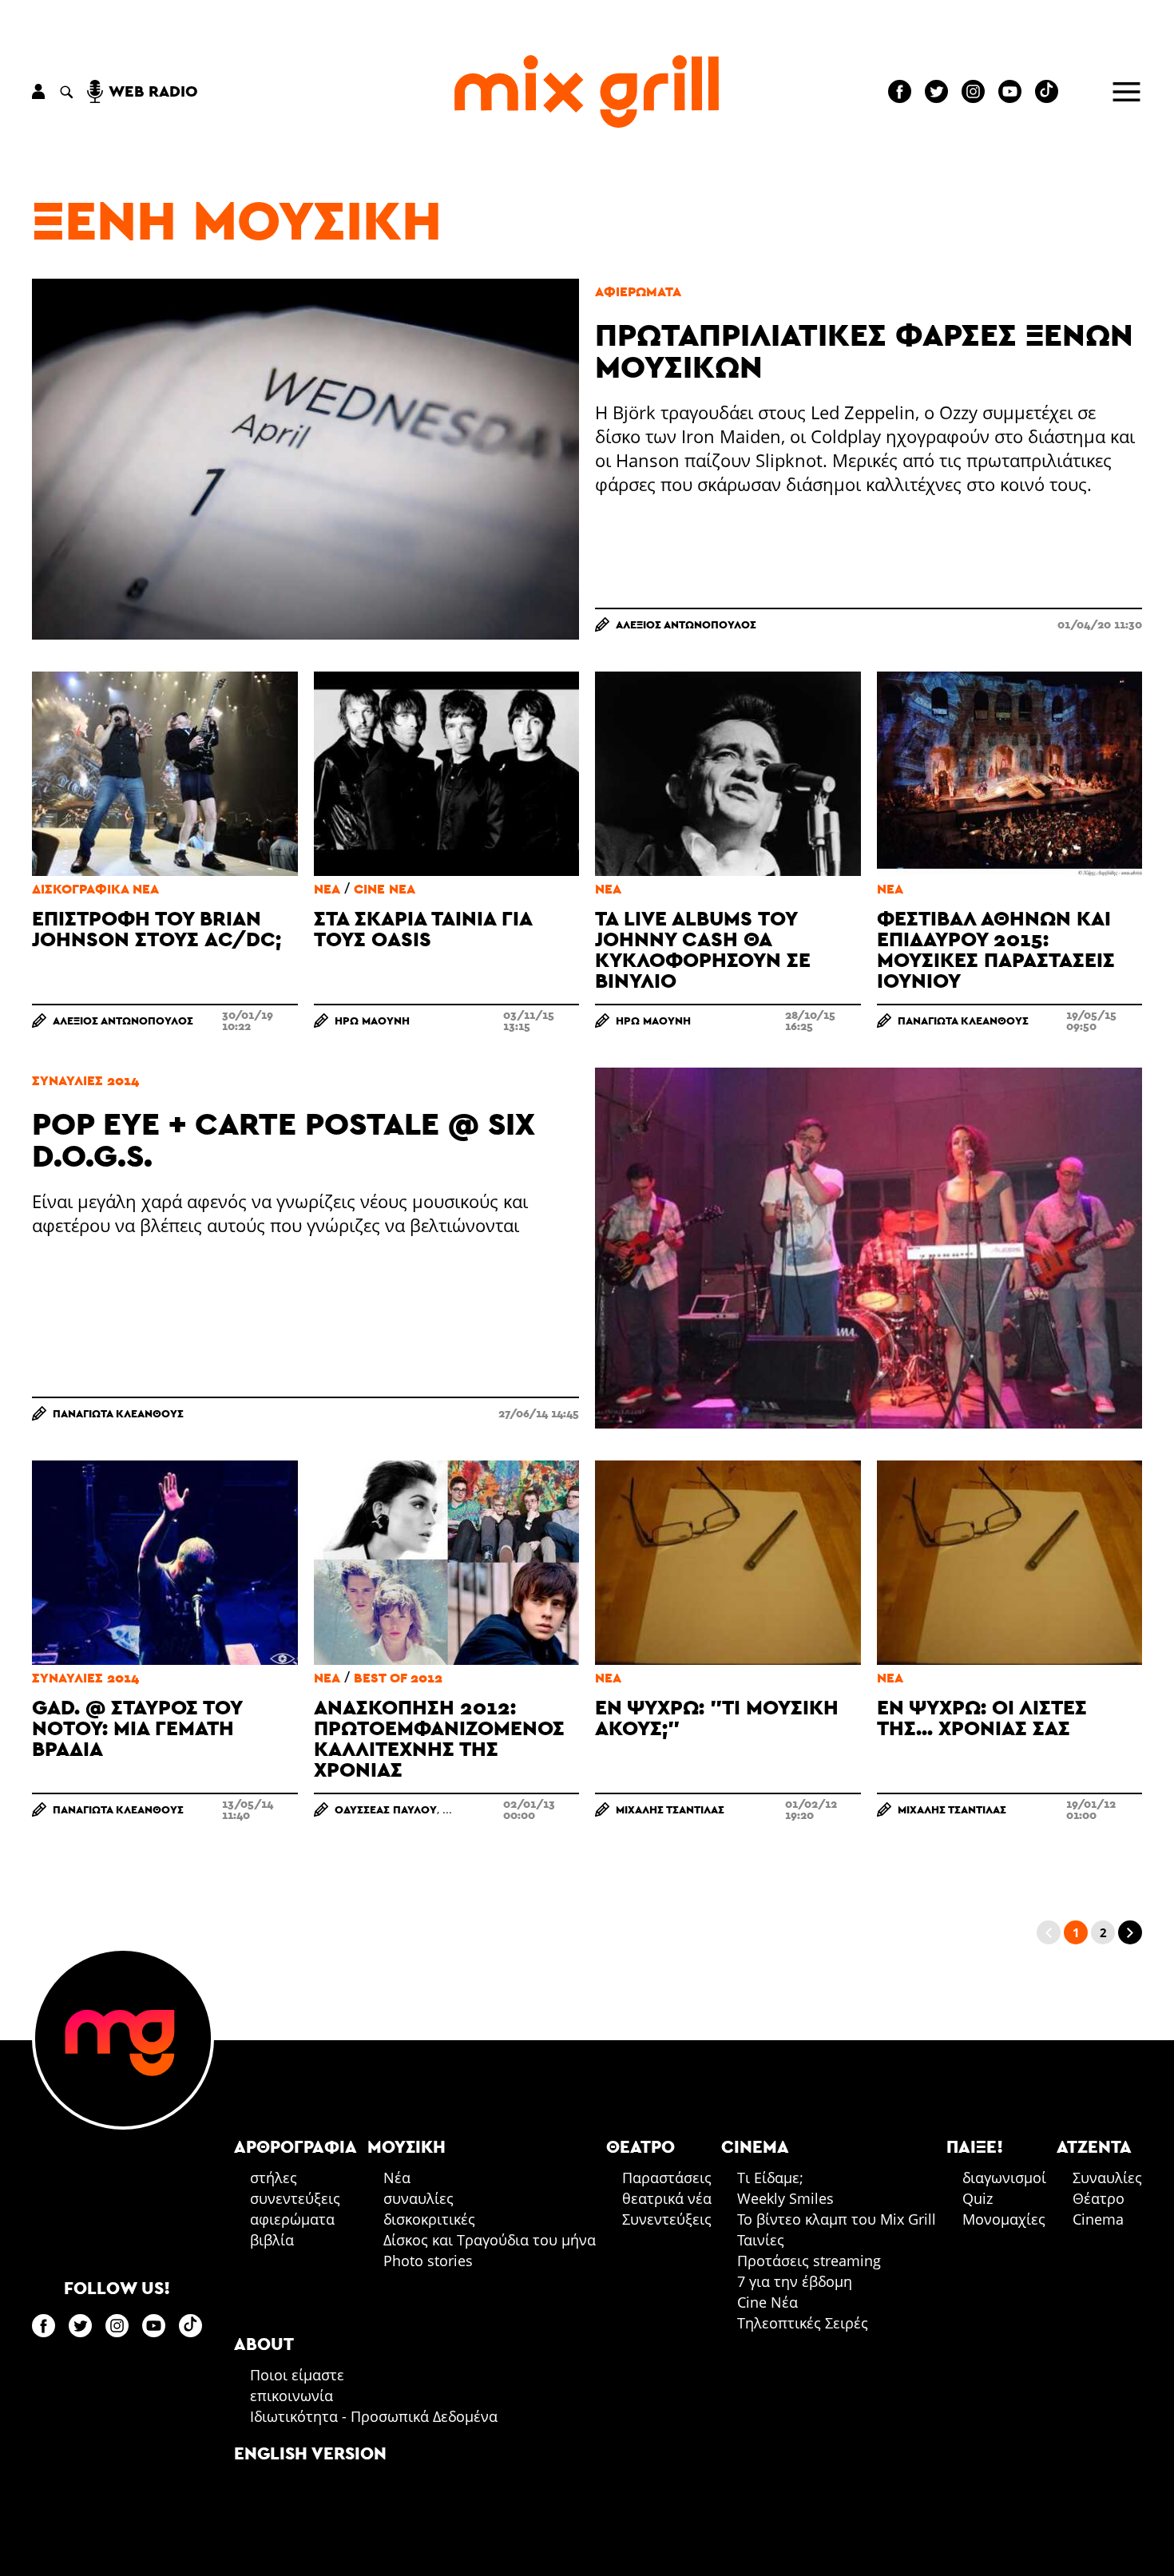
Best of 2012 (398, 1678)
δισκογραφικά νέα (95, 889)
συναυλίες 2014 (85, 1080)
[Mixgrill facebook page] (900, 91)
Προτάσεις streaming (809, 2261)
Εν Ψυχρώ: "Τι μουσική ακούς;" (717, 1717)
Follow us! (117, 2288)
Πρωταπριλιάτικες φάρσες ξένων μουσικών (864, 350)
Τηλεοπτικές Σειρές (803, 2323)
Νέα (327, 889)
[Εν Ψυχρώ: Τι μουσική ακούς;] (728, 1563)
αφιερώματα (638, 291)
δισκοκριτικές (429, 2219)
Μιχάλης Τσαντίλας (670, 1809)
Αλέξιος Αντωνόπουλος (686, 624)
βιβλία (272, 2240)
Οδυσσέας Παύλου (386, 1809)
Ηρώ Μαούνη (372, 1020)
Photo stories (428, 2261)
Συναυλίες (1107, 2178)
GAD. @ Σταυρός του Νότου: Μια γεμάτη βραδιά (137, 1728)
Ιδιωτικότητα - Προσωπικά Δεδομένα (374, 2416)
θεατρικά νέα (667, 2198)
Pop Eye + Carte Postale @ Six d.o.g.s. (284, 1139)
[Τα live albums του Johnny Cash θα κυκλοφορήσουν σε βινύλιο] (728, 774)
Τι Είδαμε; (770, 2178)
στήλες (274, 2178)
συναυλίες (418, 2198)
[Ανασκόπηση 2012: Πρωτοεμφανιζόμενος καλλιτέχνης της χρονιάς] (447, 1563)
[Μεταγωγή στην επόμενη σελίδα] (1130, 1932)
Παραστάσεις (667, 2178)
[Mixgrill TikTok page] (1047, 91)
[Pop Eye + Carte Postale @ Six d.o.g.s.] (869, 1248)
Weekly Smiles (785, 2198)
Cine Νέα (385, 889)
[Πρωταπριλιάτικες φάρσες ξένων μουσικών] (305, 459)
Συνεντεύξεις (667, 2219)
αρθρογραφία (295, 2146)
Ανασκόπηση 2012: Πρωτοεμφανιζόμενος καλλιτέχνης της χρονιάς (439, 1738)
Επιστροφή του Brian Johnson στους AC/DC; (157, 928)
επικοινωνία (292, 2396)
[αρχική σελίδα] (587, 91)
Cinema (1098, 2219)
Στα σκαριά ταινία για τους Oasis (423, 928)
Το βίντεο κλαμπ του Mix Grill (837, 2219)
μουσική (407, 2146)
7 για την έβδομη (795, 2281)
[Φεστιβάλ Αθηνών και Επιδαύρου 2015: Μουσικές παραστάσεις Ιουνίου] (1010, 774)
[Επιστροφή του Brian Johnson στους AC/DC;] (165, 774)
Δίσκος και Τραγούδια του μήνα (490, 2240)
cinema (755, 2146)
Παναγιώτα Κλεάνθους (963, 1020)
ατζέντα (1094, 2146)
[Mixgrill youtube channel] (1010, 91)
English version (310, 2453)
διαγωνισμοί (1004, 2178)
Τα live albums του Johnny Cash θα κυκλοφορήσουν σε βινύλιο (703, 949)
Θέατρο (1099, 2198)
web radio (153, 91)
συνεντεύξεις (295, 2198)
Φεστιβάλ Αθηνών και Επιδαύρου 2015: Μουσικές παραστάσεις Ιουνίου (996, 949)
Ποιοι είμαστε (297, 2375)
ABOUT (264, 2344)
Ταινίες (761, 2240)
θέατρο (641, 2146)
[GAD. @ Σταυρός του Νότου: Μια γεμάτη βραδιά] (165, 1563)
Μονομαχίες (1004, 2219)
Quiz (978, 2198)
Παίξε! (975, 2146)
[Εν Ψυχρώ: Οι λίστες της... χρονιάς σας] (1010, 1563)
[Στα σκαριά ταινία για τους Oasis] (447, 774)
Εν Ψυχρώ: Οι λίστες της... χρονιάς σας (982, 1717)
